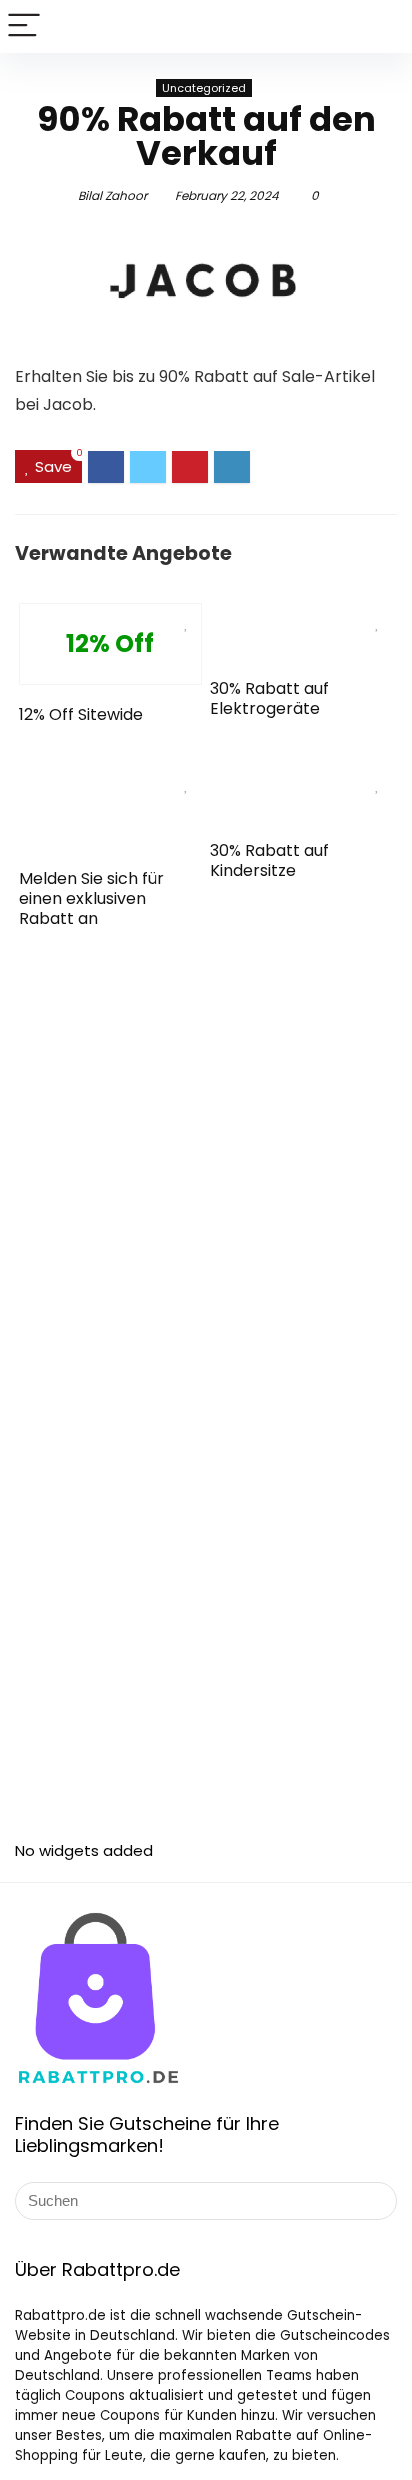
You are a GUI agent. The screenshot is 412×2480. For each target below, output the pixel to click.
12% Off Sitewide (81, 714)
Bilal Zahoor (112, 195)
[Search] (381, 26)
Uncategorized (204, 88)
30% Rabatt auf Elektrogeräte (269, 698)
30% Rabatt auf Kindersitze (269, 860)
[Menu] (24, 26)
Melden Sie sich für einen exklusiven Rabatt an (91, 898)
